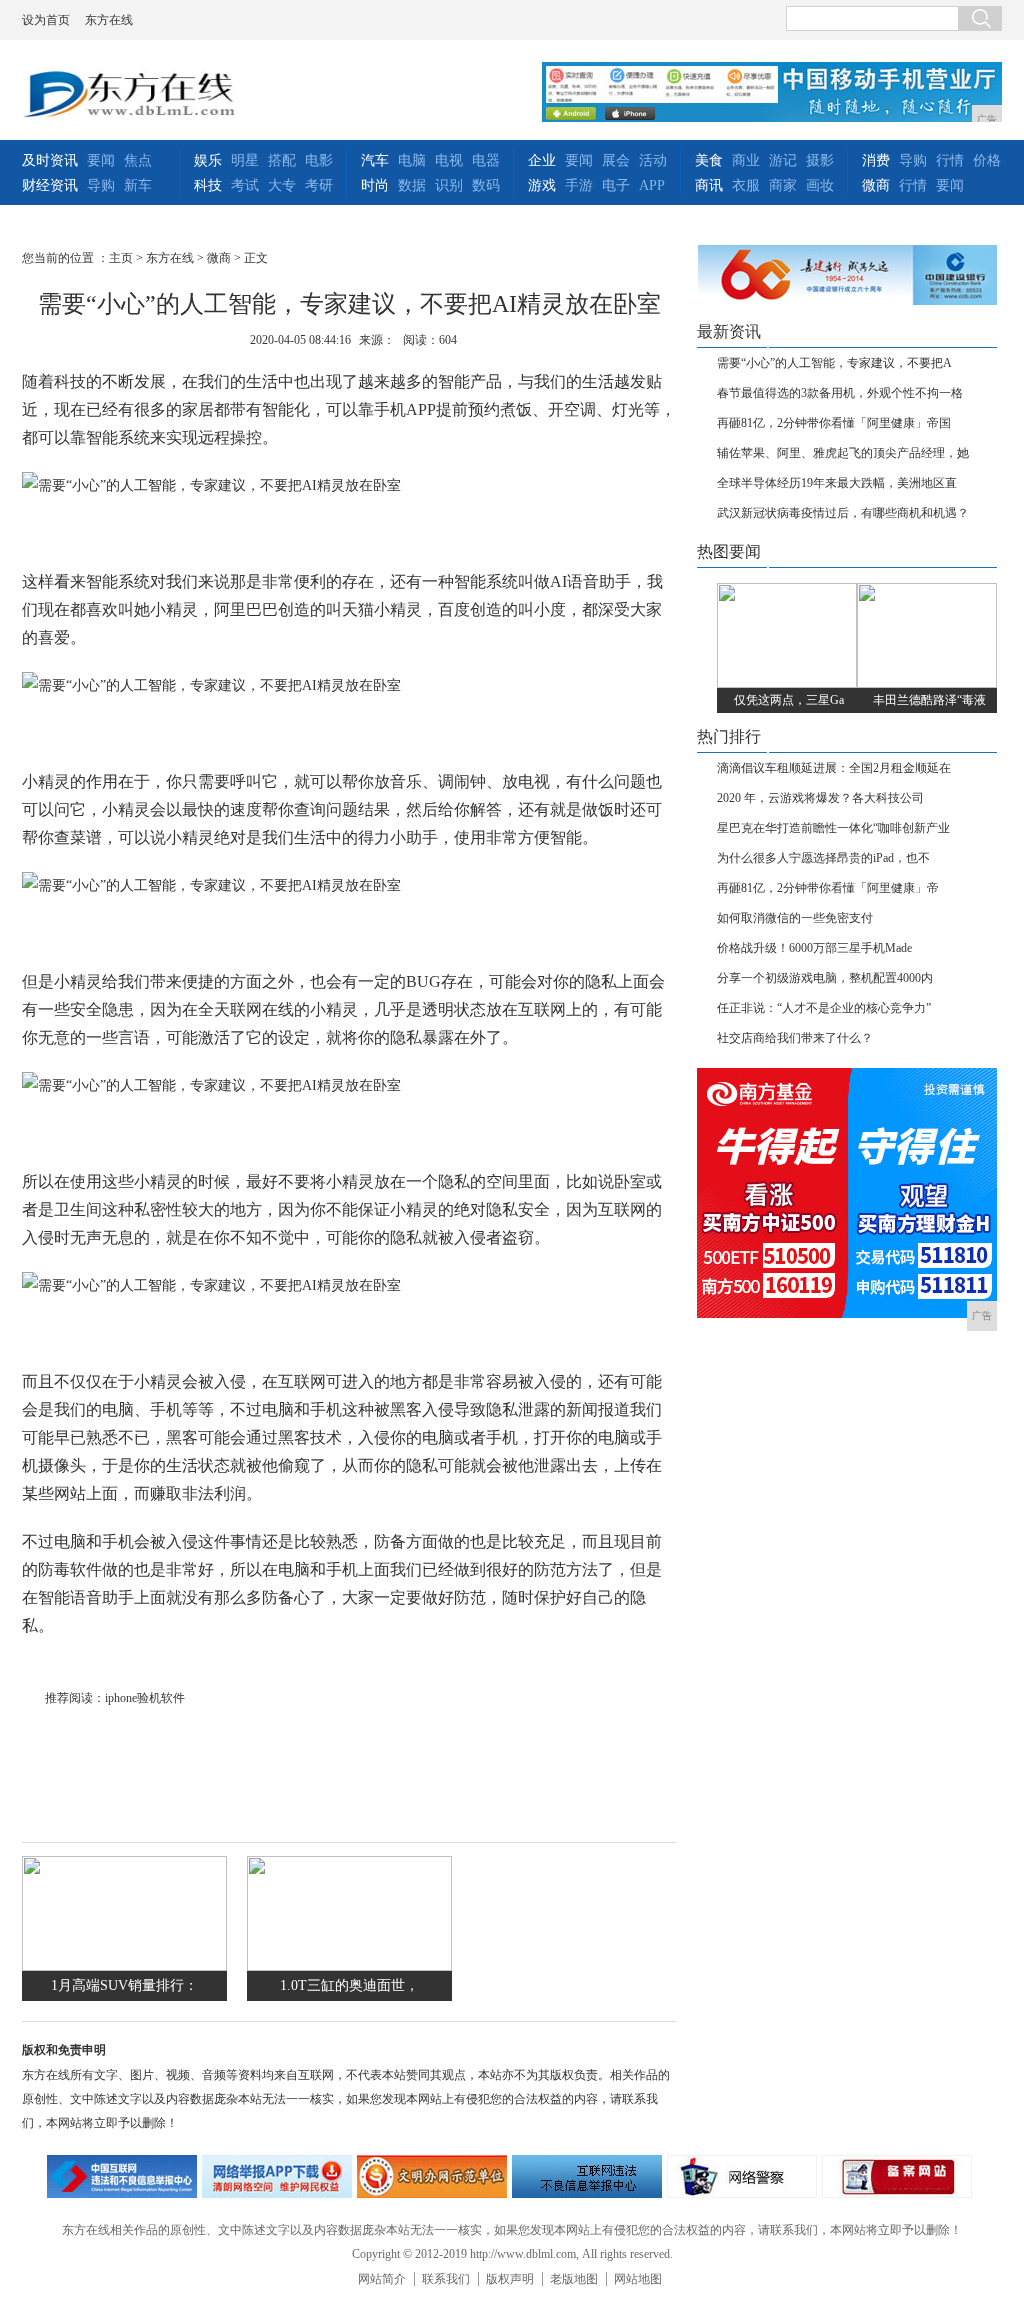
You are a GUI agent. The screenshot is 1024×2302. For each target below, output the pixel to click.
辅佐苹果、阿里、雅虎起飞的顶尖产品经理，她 (843, 453)
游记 (783, 160)
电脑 (412, 160)
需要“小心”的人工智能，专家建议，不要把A (834, 363)
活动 (653, 160)
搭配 (282, 160)
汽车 (375, 160)
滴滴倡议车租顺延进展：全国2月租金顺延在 (834, 768)
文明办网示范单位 (432, 2176)
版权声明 (510, 2279)
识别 (449, 185)
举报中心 (587, 2176)
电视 (449, 160)
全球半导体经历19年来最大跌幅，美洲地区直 (837, 483)
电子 (616, 185)
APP (652, 185)
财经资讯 (50, 185)
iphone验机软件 (145, 1698)
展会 (616, 160)
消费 (876, 160)
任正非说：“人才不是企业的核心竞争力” (824, 1008)
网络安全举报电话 (277, 2176)
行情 (950, 160)
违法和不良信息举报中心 (122, 2176)
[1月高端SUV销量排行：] (124, 1966)
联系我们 (446, 2279)
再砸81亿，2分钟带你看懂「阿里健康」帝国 (834, 423)
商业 (746, 160)
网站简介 (382, 2279)
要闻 (101, 160)
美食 (709, 160)
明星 (245, 160)
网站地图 (638, 2279)
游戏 (542, 185)
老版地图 (574, 2279)
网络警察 (742, 2176)
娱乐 (208, 160)
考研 (319, 185)
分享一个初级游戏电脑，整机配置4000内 (825, 978)
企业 (542, 160)
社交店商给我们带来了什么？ (795, 1038)
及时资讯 (50, 160)
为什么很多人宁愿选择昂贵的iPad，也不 (823, 858)
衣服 (746, 185)
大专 (282, 185)
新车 (138, 185)
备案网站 (897, 2176)
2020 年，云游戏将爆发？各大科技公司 (820, 798)
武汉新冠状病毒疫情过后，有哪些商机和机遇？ (843, 513)
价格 (987, 160)
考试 (245, 185)
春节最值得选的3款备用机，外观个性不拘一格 (840, 393)
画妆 (820, 185)
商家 (783, 185)
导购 (101, 185)
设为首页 (46, 20)
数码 (486, 185)
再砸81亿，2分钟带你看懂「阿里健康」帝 (828, 888)
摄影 (820, 160)
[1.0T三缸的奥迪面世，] (349, 1966)
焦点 (138, 160)
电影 (319, 160)
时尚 (375, 185)
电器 (486, 160)
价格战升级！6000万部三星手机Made (814, 948)
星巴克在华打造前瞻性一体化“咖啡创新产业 (833, 828)
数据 (412, 185)
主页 (121, 258)
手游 (579, 185)
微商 (876, 185)
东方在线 (109, 20)
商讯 (709, 185)
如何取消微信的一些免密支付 (795, 918)
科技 (208, 185)
